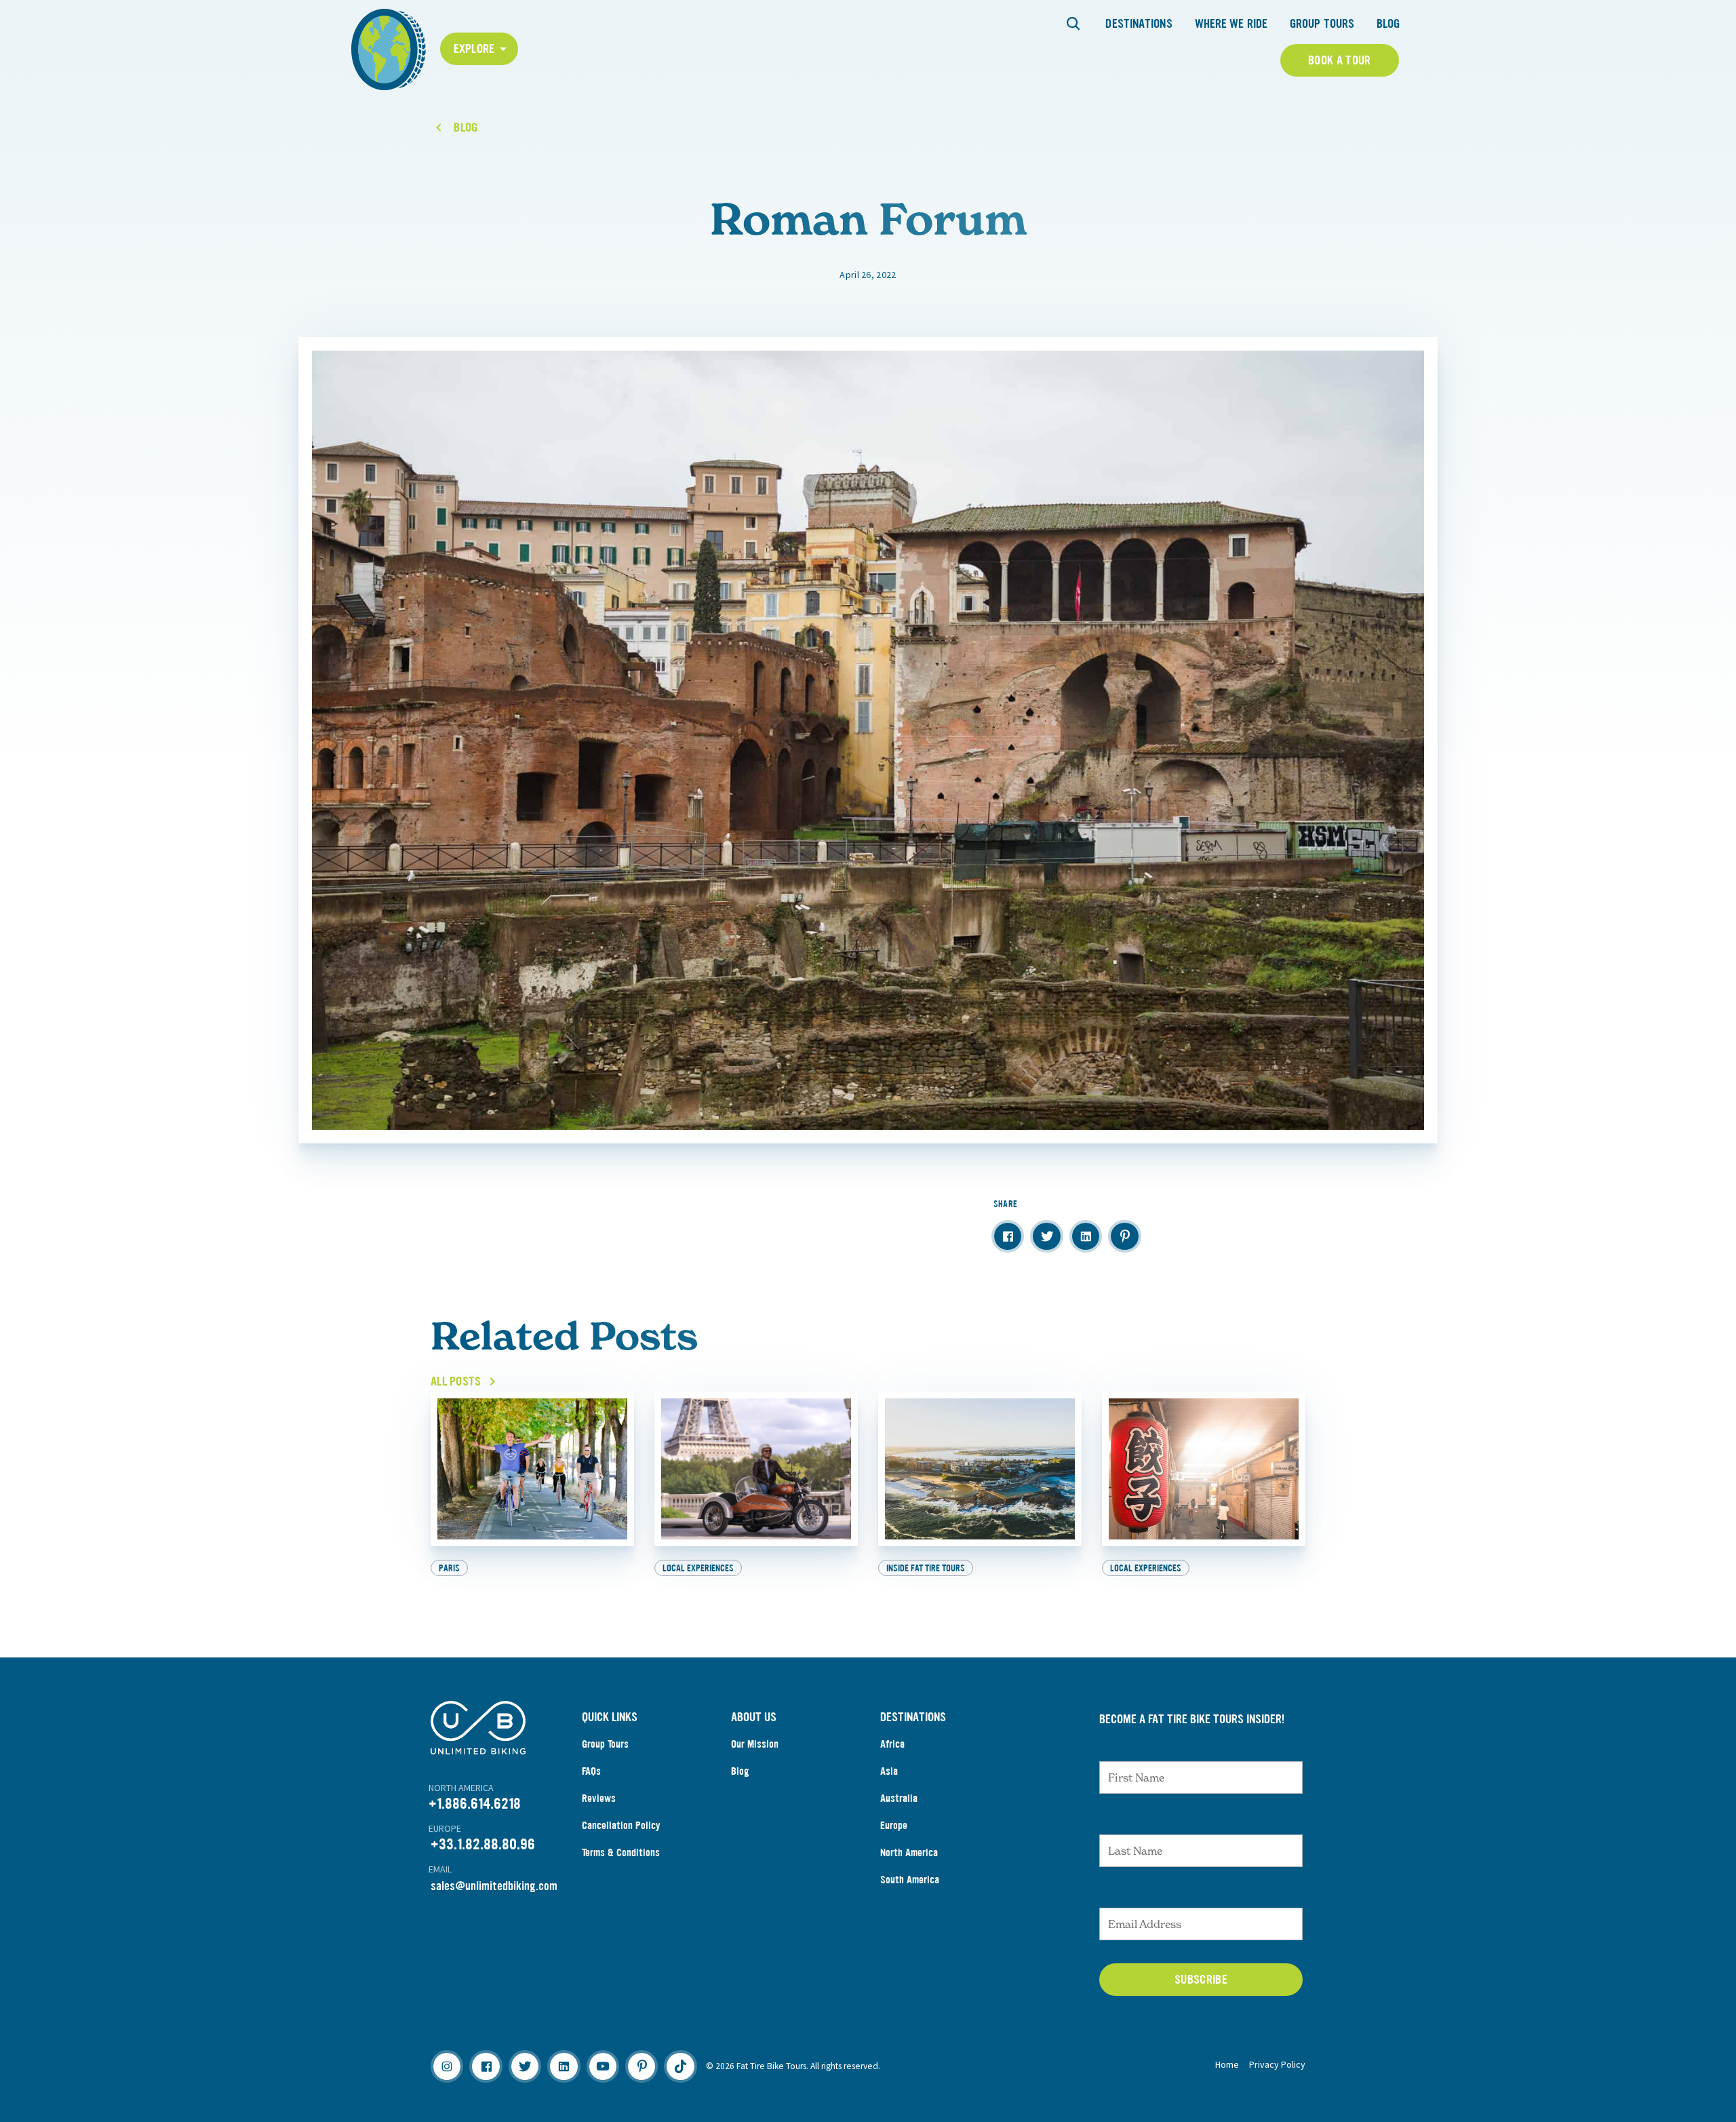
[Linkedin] (564, 2066)
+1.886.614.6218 (475, 1804)
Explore (474, 49)
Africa (892, 1744)
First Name (1130, 1748)
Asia (889, 1771)
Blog (1388, 24)
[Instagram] (447, 2066)
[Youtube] (603, 2066)
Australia (899, 1798)
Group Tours (1322, 24)
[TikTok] (680, 2066)
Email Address (1140, 1894)
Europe (894, 1825)
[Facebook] (486, 2066)
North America (909, 1852)
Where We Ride (1231, 24)
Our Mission (755, 1744)
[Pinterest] (642, 2066)
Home (1227, 2064)
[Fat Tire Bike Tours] (389, 48)
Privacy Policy (1277, 2064)
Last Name (1129, 1821)
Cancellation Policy (621, 1825)
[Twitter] (525, 2066)
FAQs (591, 1771)
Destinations (1139, 24)
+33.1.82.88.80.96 (483, 1844)
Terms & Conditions (621, 1852)
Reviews (599, 1798)
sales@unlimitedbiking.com (494, 1886)
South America (910, 1880)
